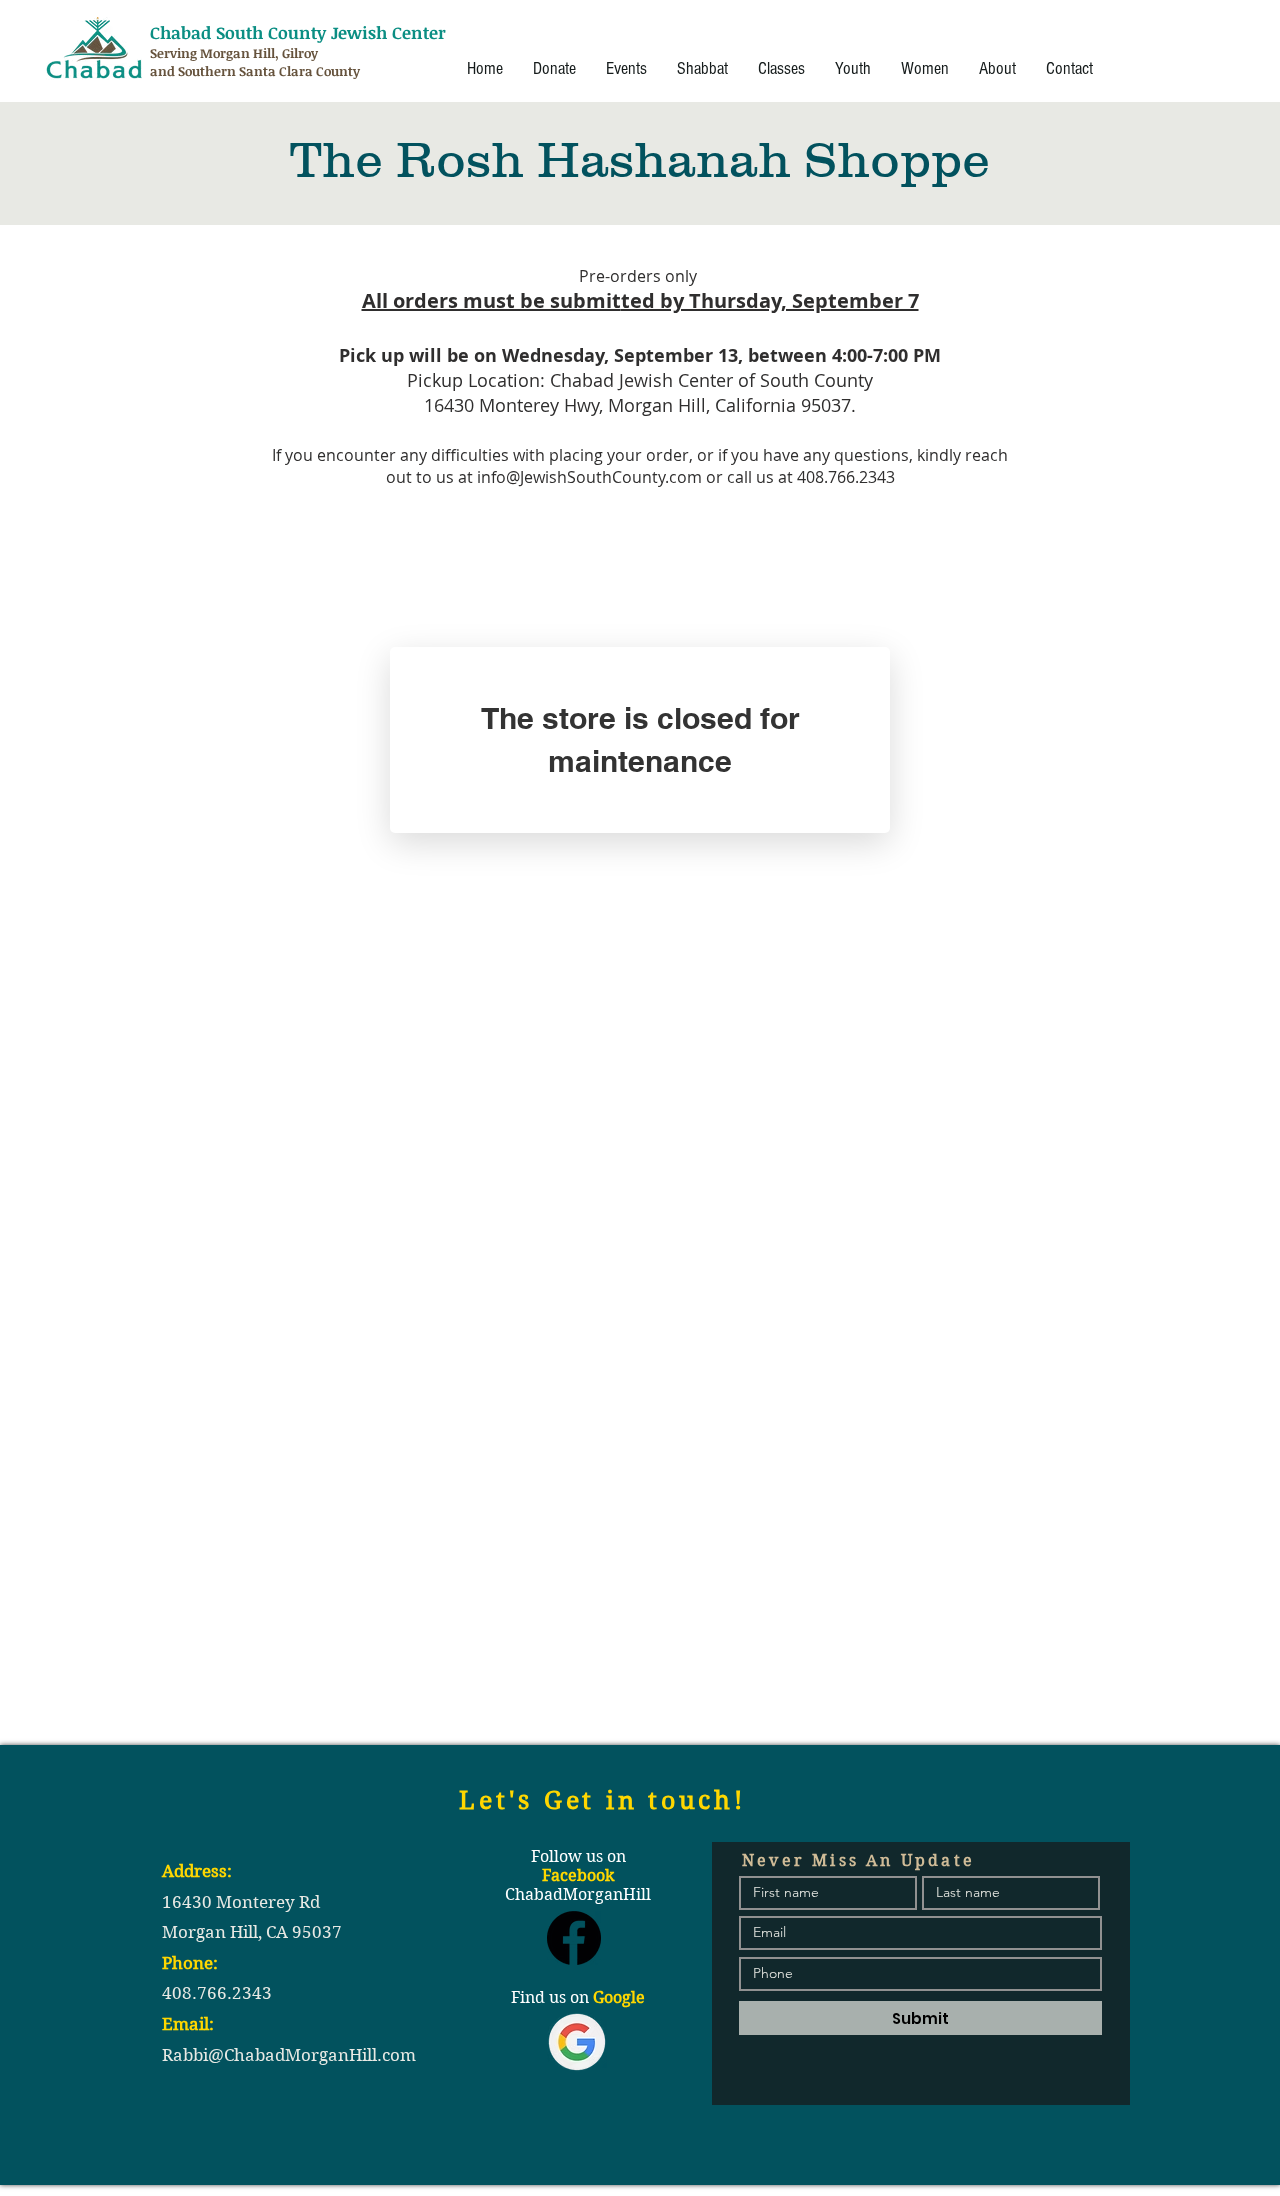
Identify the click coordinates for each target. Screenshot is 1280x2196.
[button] (626, 69)
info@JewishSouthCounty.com (589, 477)
